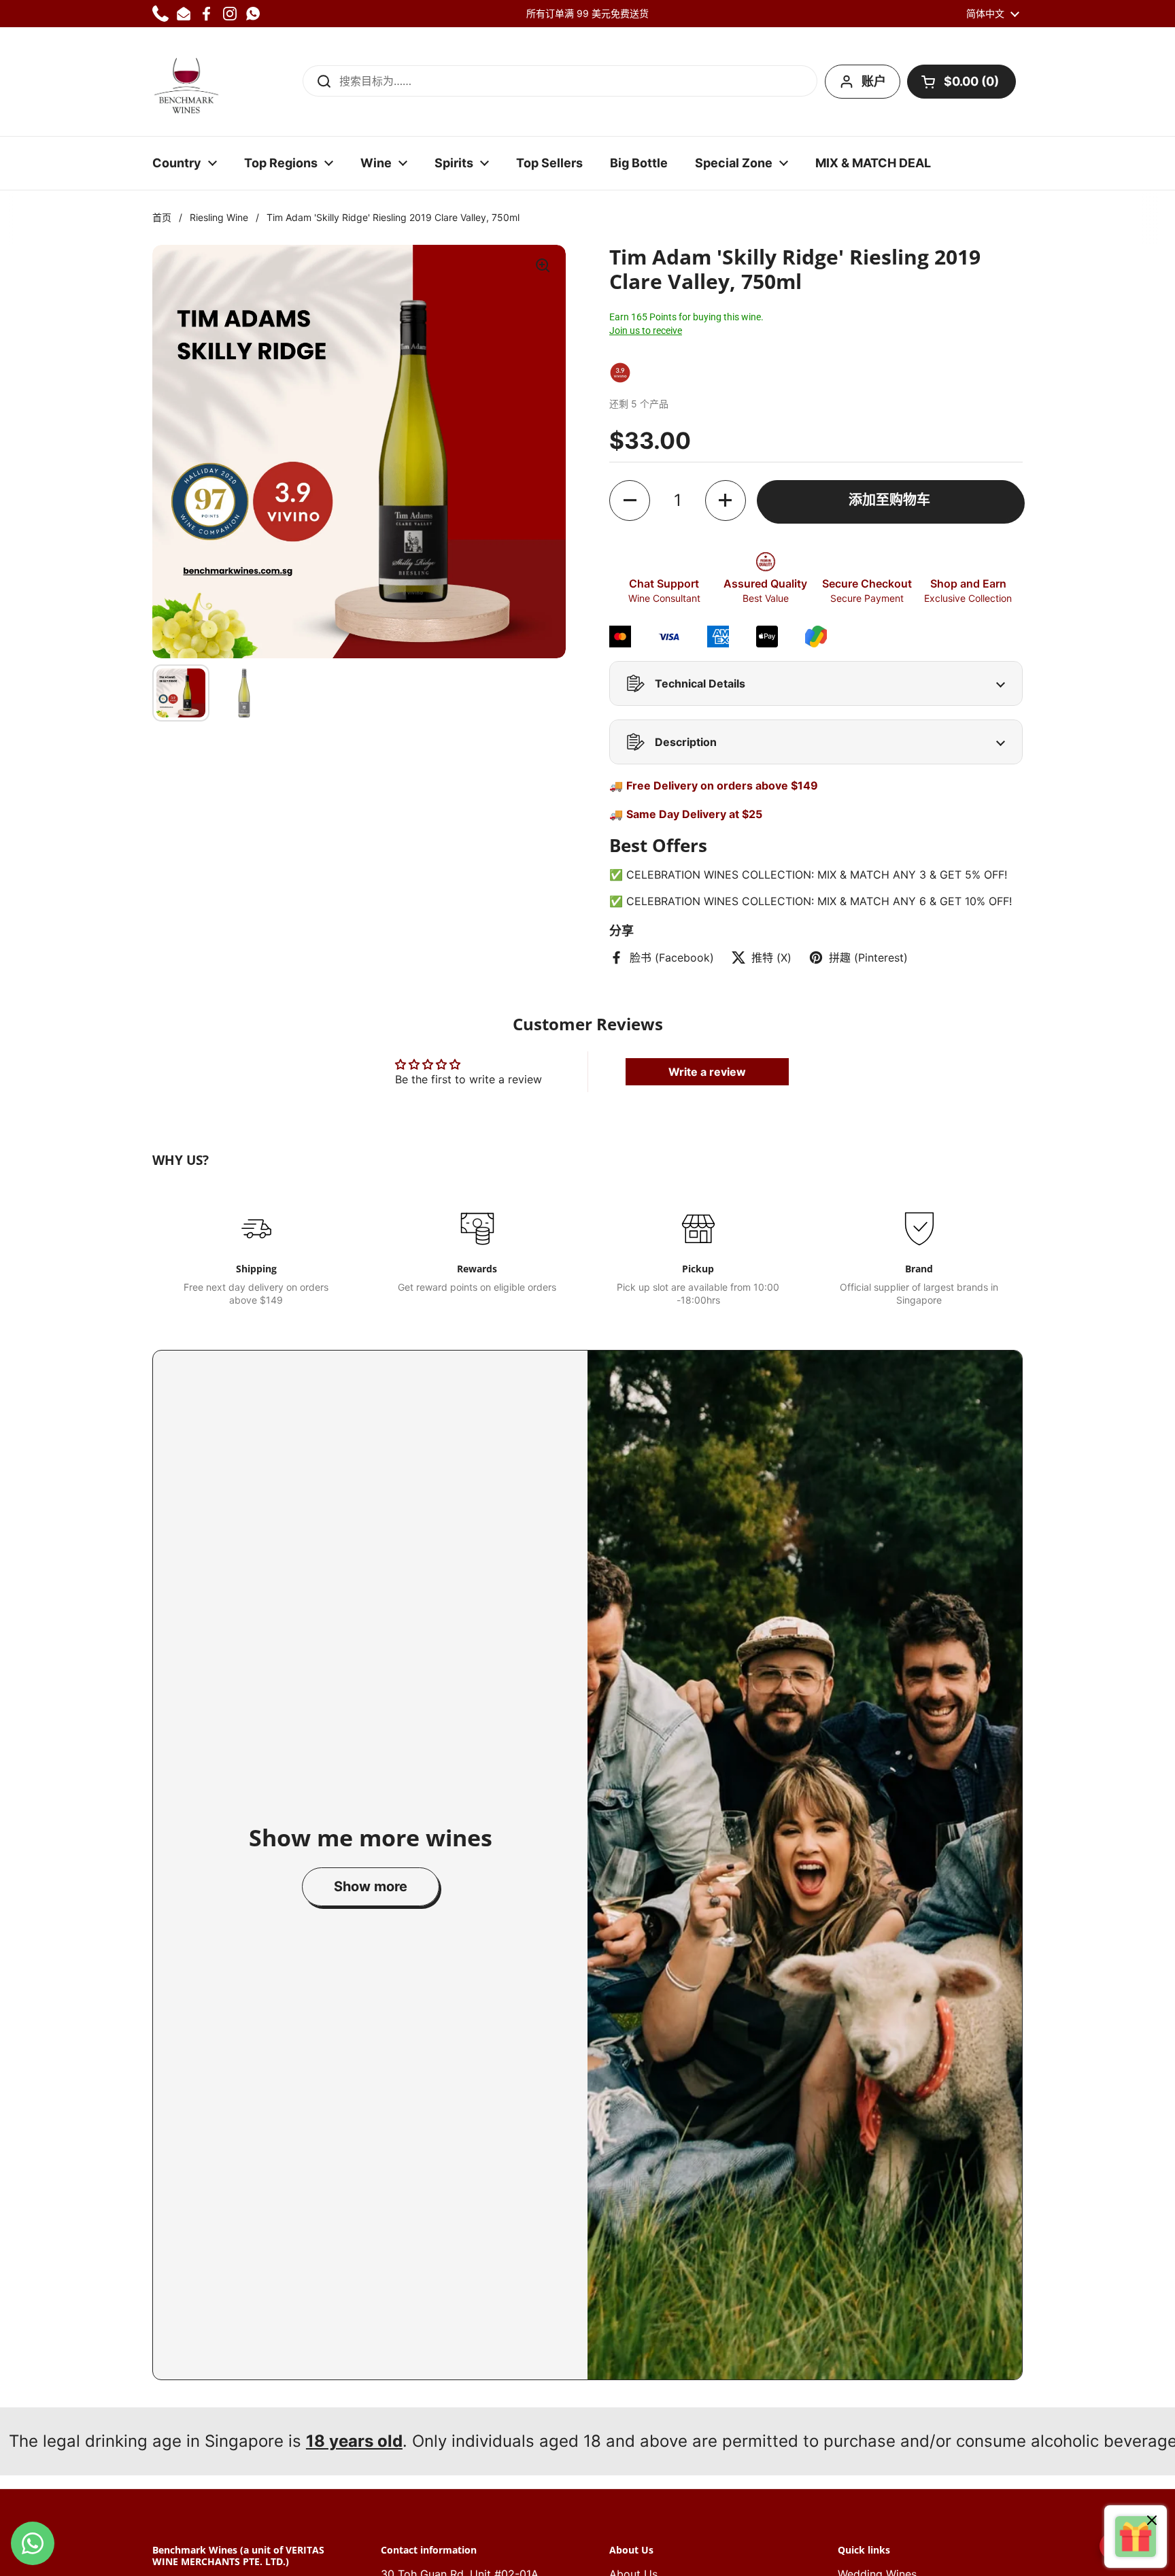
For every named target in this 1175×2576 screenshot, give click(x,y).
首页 (162, 217)
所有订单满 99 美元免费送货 (587, 13)
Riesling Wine (219, 217)
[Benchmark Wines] (186, 82)
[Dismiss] (1152, 2522)
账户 (874, 81)
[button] (961, 82)
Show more (371, 1886)
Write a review (707, 1072)
